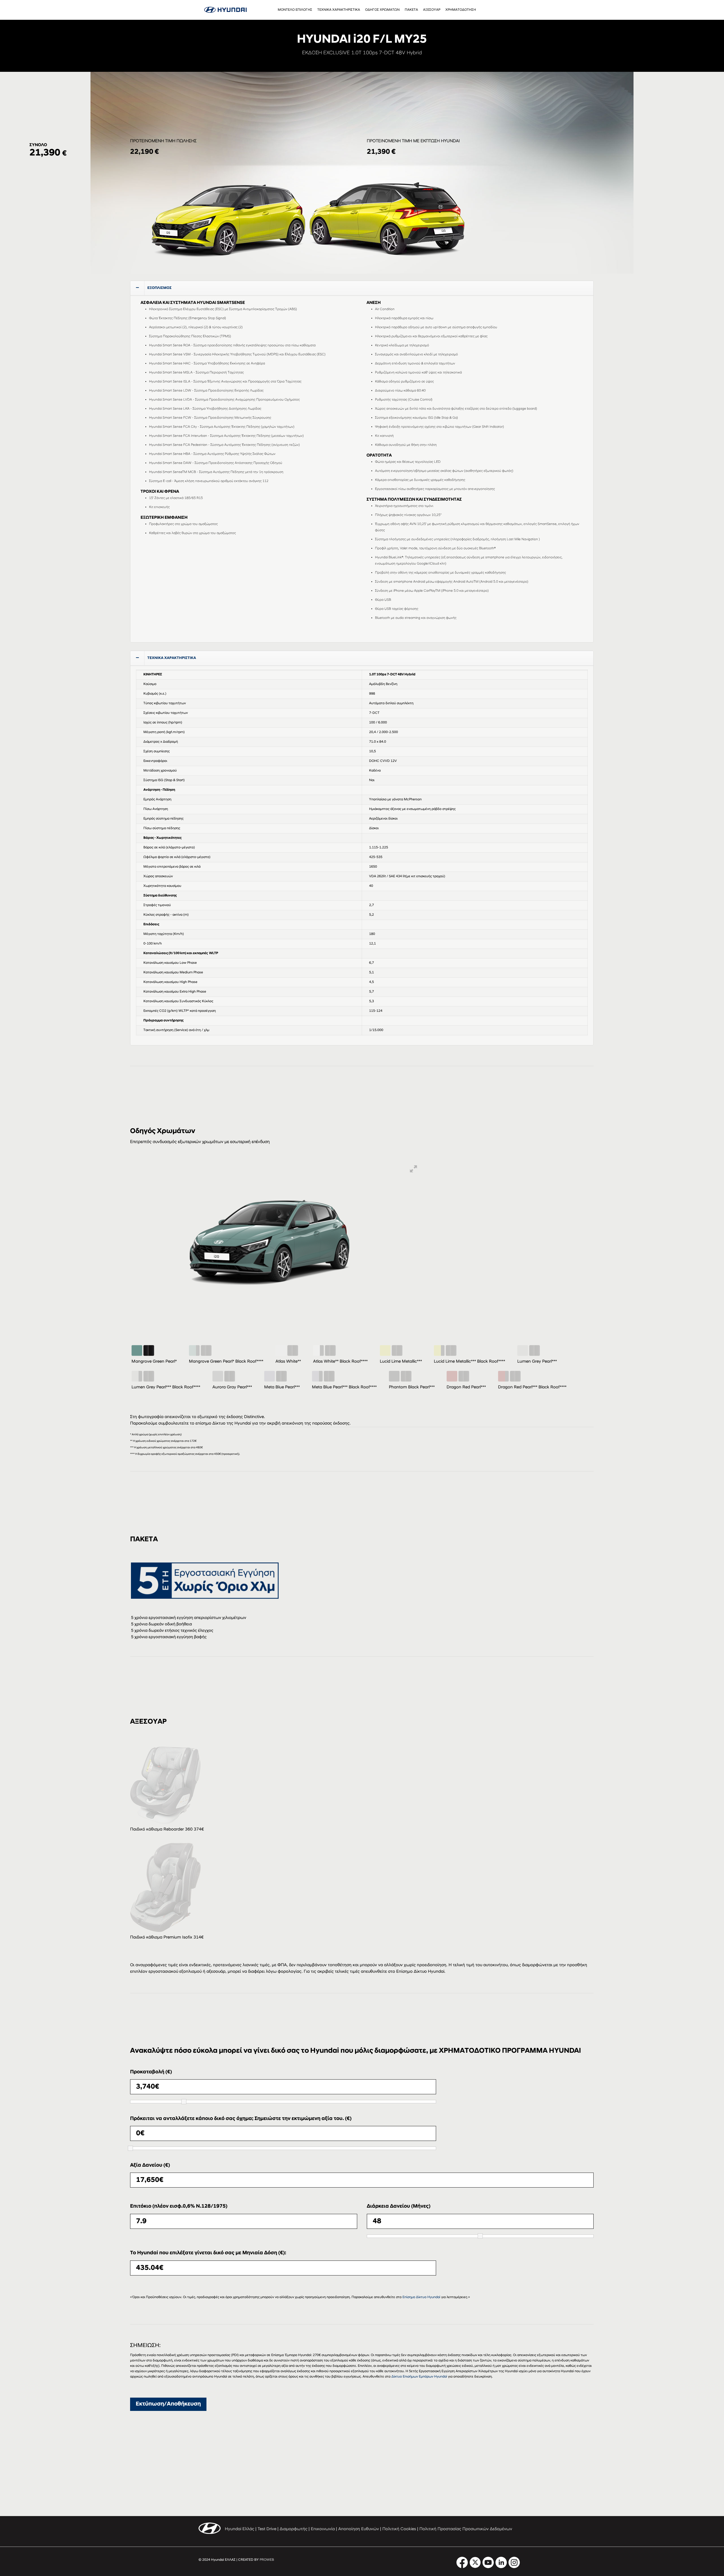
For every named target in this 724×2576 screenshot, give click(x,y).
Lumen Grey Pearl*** (537, 1362)
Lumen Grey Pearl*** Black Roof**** (166, 1387)
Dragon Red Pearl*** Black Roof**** (532, 1387)
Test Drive (267, 2529)
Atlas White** (288, 1362)
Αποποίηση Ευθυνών (359, 2529)
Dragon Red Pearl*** (466, 1387)
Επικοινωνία (323, 2529)
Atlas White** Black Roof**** (340, 1362)
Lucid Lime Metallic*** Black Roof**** (469, 1362)
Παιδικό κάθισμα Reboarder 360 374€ (167, 1830)
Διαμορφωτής (294, 2529)
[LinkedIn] (501, 2567)
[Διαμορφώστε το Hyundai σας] (225, 10)
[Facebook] (462, 2567)
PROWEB (267, 2560)
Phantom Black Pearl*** (412, 1387)
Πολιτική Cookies (399, 2529)
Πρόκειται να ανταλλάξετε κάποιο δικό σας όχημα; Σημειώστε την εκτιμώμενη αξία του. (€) (241, 2119)
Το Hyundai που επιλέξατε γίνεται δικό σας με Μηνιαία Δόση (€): (208, 2253)
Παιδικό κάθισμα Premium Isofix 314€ (167, 1938)
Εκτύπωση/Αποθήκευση (168, 2404)
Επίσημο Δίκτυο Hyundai (421, 2297)
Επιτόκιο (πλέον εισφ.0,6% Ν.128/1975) (179, 2207)
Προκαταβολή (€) (151, 2072)
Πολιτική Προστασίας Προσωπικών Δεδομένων (466, 2529)
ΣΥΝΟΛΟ (38, 145)
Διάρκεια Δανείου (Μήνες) (399, 2207)
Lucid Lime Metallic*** (401, 1362)
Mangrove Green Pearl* (154, 1362)
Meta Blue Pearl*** (282, 1387)
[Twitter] (475, 2567)
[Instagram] (514, 2567)
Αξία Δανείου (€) (150, 2166)
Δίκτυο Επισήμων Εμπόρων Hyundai (419, 2377)
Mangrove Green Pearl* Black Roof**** (226, 1362)
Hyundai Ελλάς (240, 2529)
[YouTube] (488, 2567)
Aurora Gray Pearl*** (232, 1387)
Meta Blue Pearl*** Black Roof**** (344, 1387)
